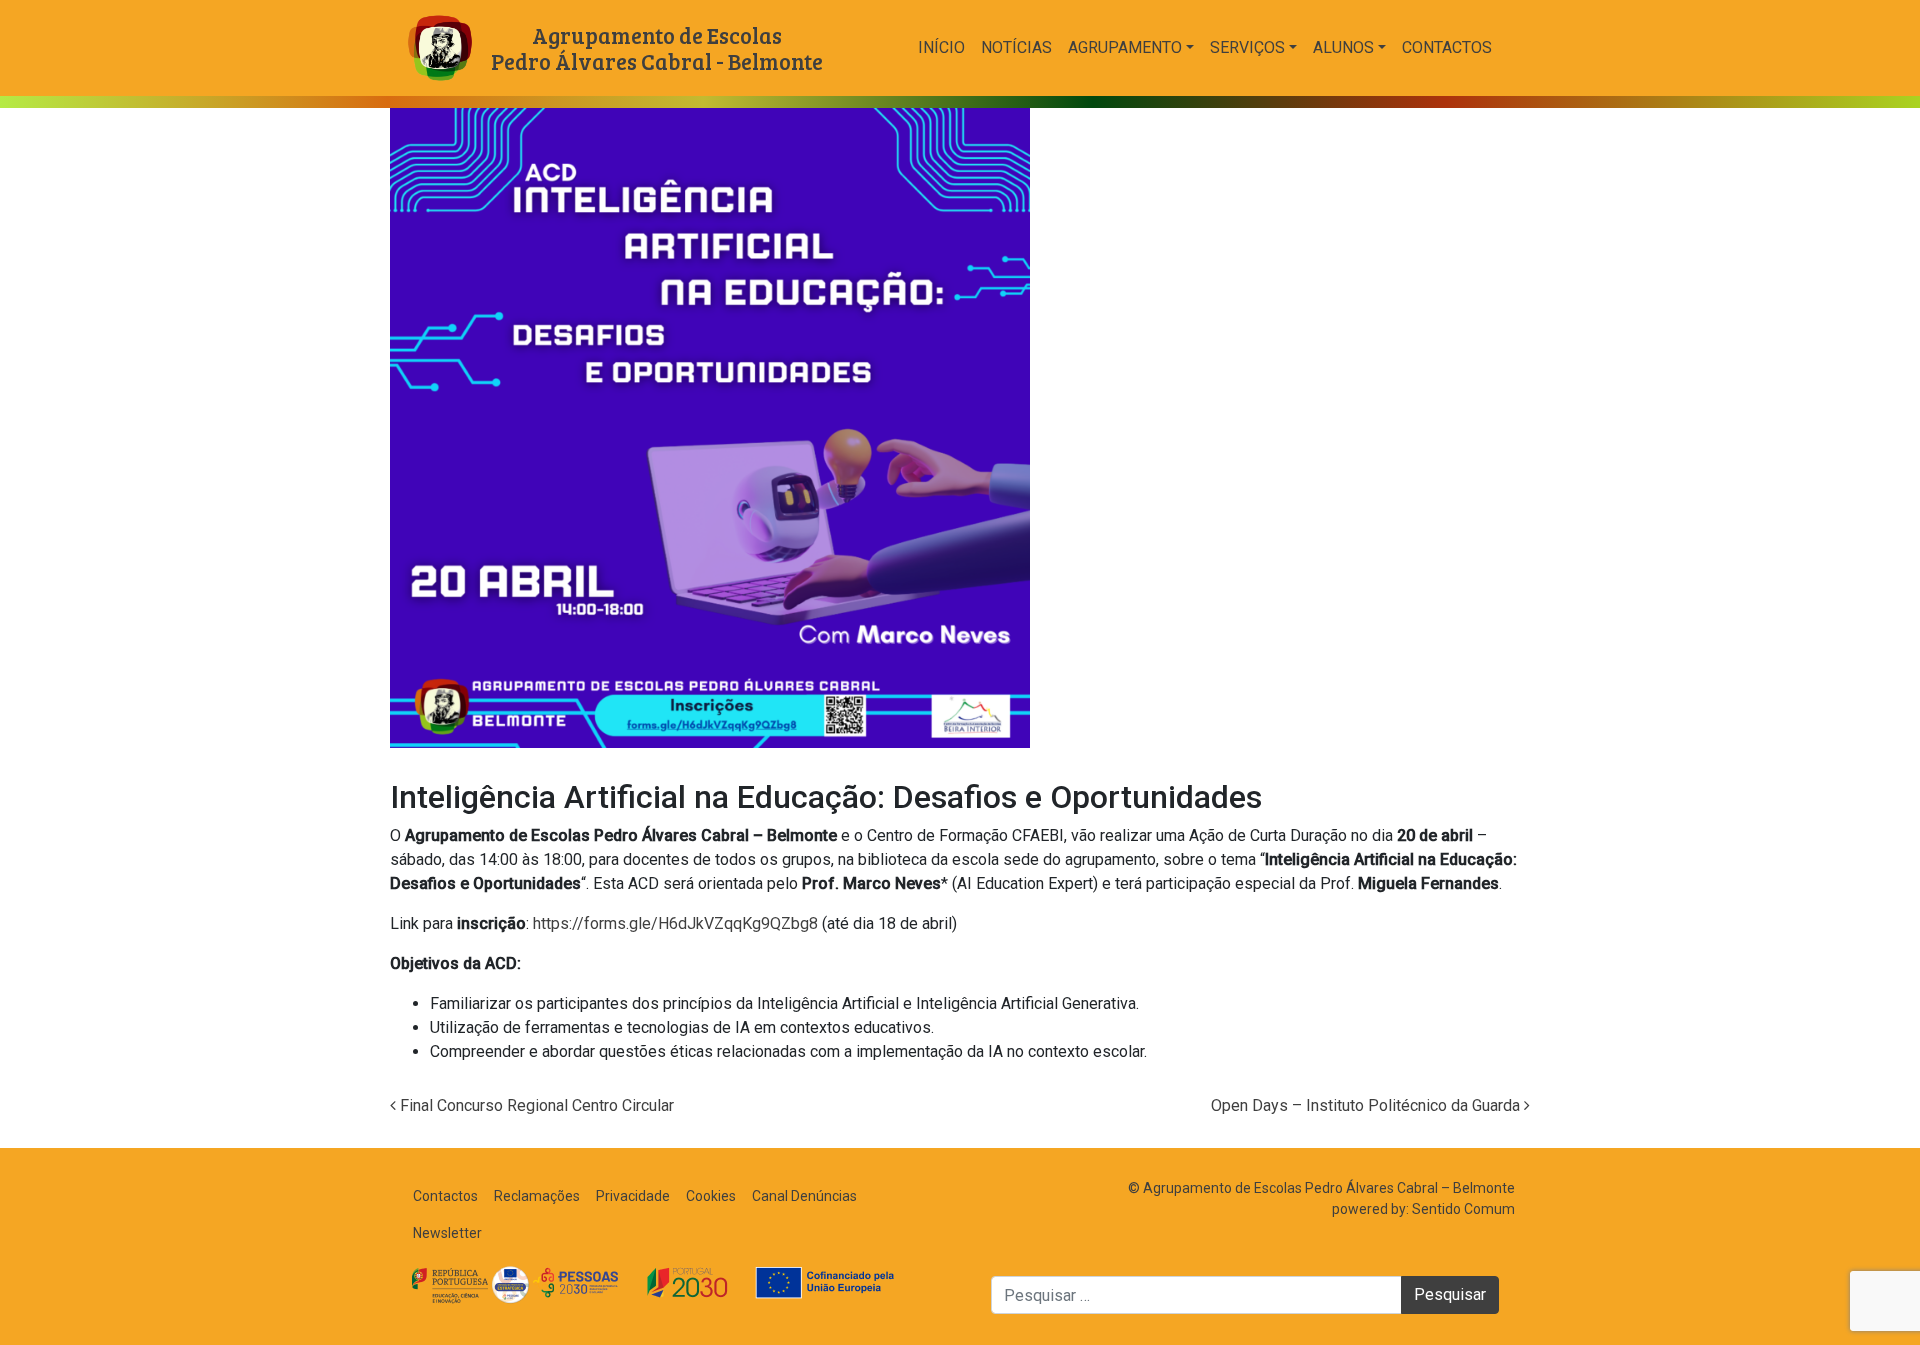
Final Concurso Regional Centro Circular (535, 1105)
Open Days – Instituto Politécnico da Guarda (1367, 1105)
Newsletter (447, 1233)
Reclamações (537, 1196)
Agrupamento (1125, 47)
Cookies (711, 1196)
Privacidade (633, 1196)
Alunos (1343, 47)
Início (941, 47)
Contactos (1447, 47)
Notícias (1016, 47)
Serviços (1247, 47)
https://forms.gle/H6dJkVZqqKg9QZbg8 (675, 923)
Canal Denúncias (804, 1196)
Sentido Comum (1463, 1209)
